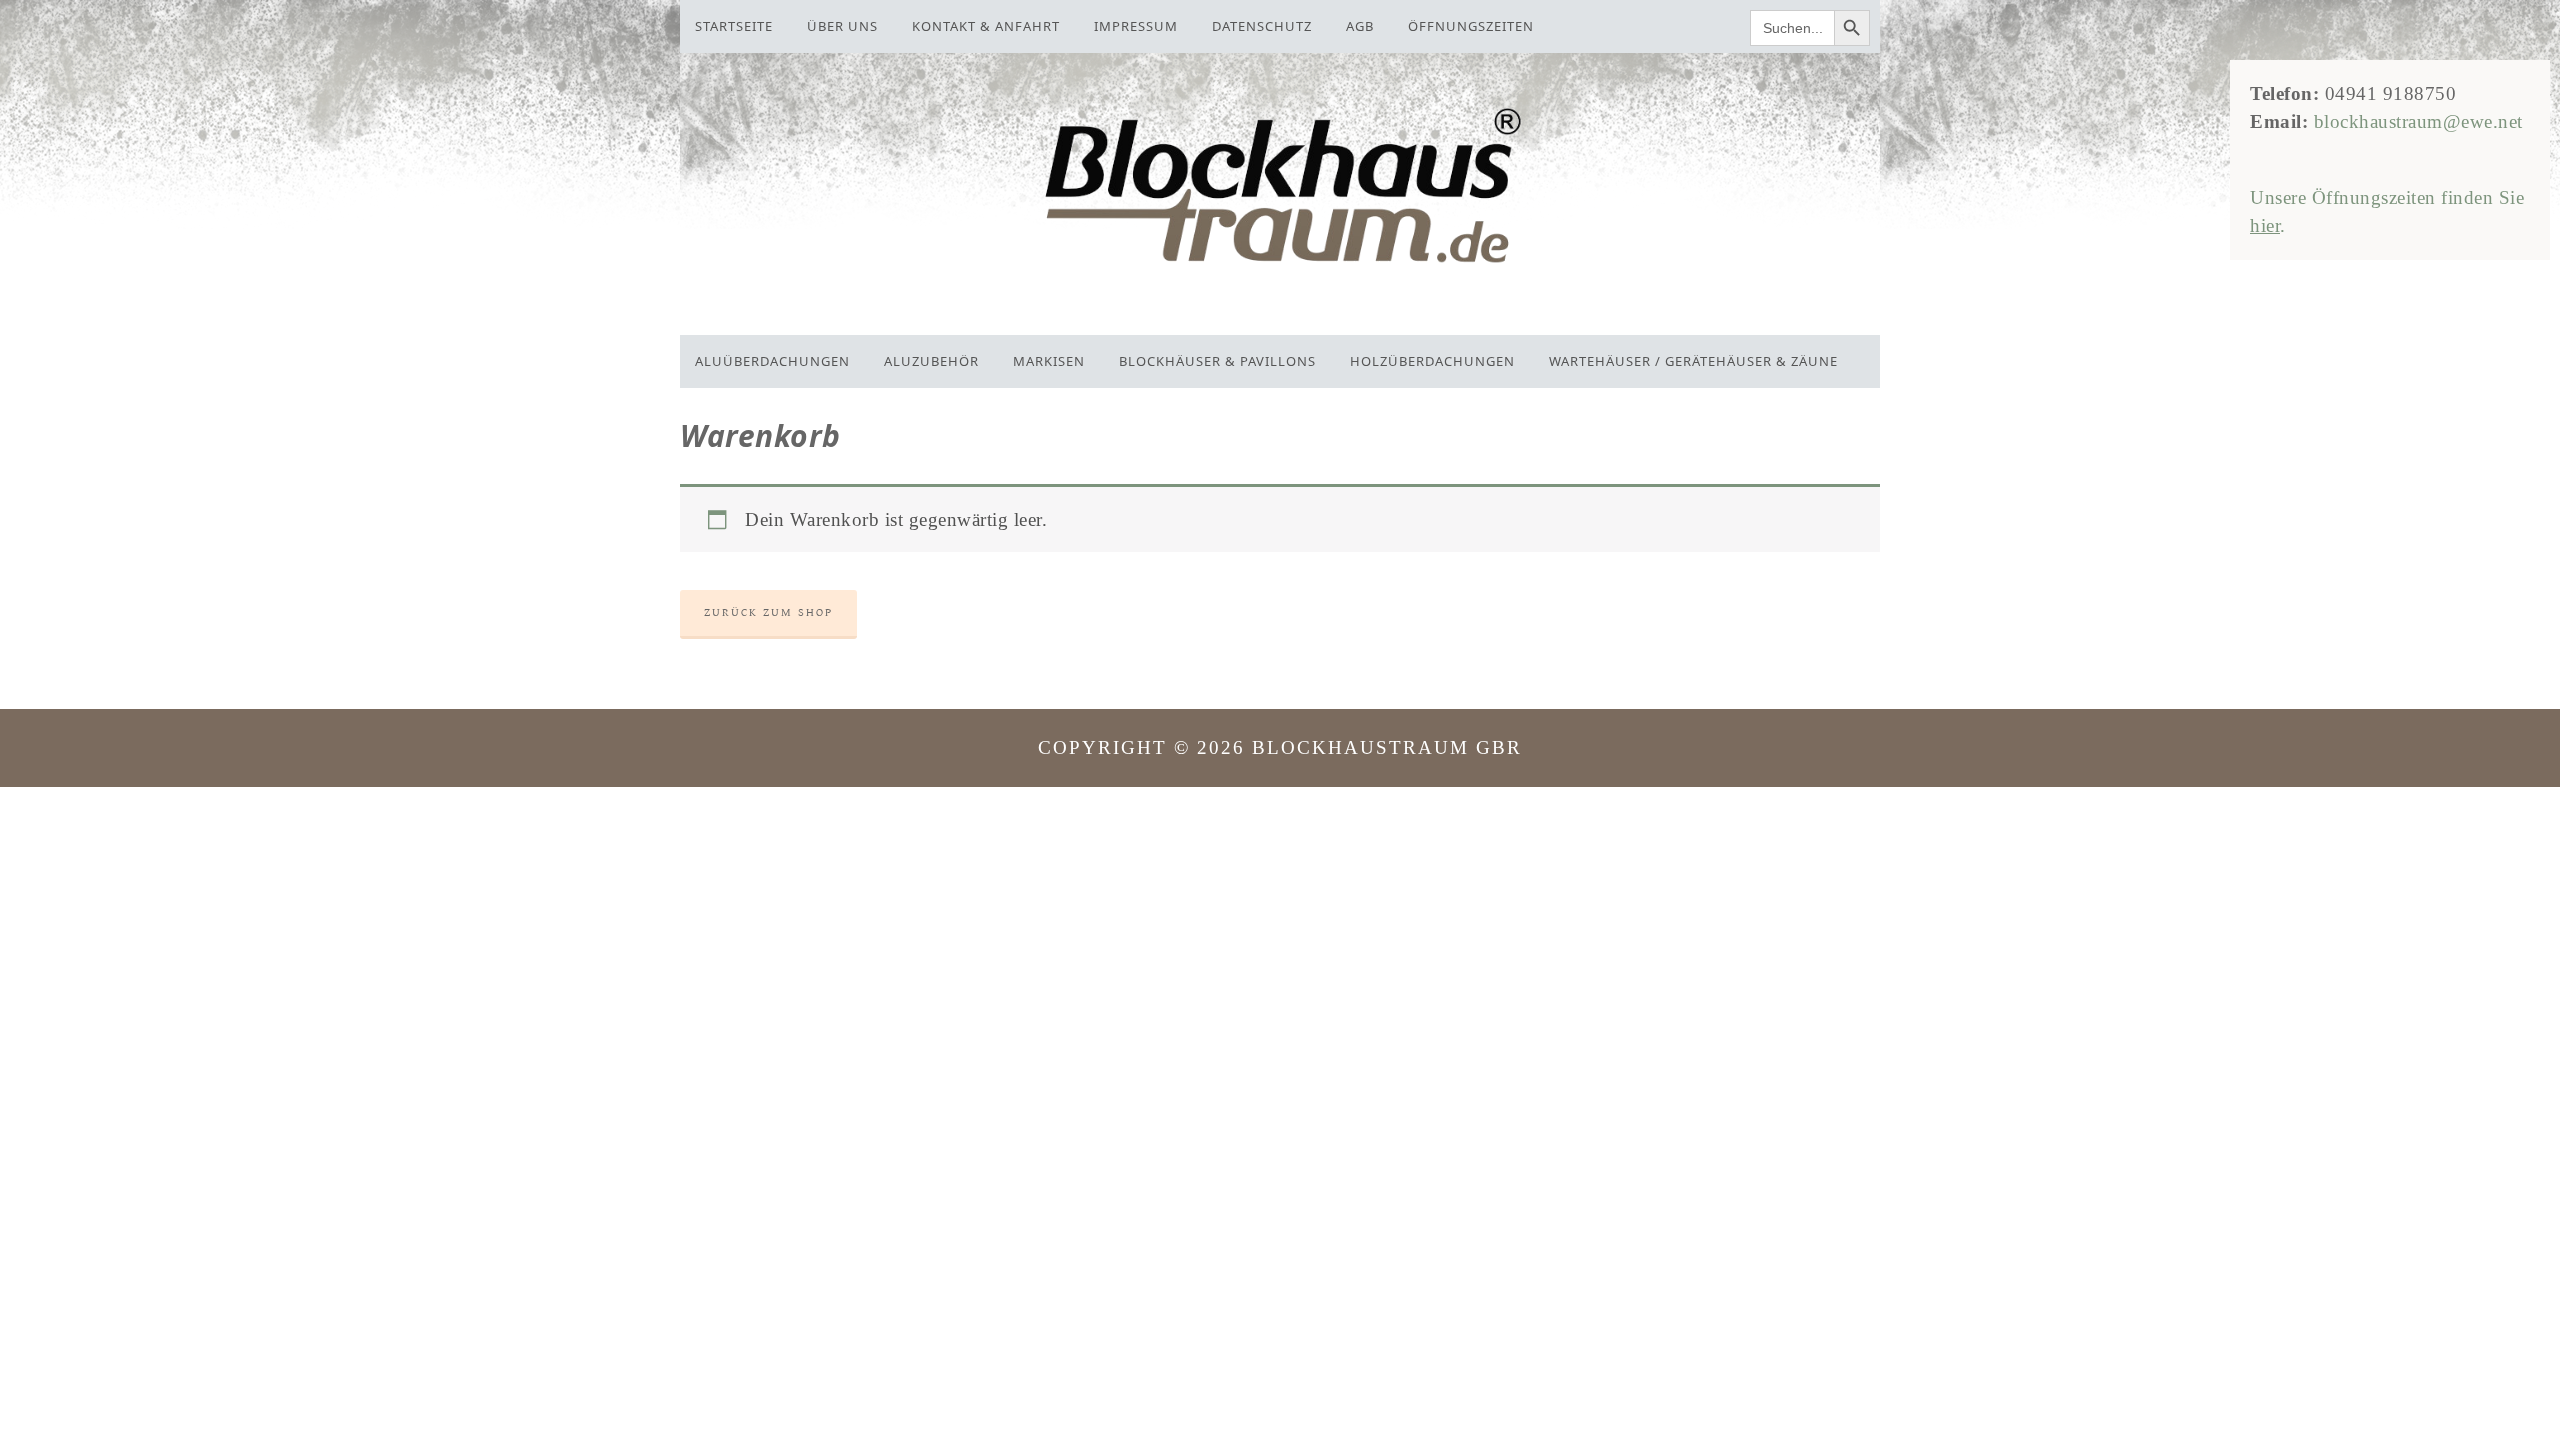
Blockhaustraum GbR (1280, 188)
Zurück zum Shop (768, 612)
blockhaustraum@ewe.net (2418, 121)
